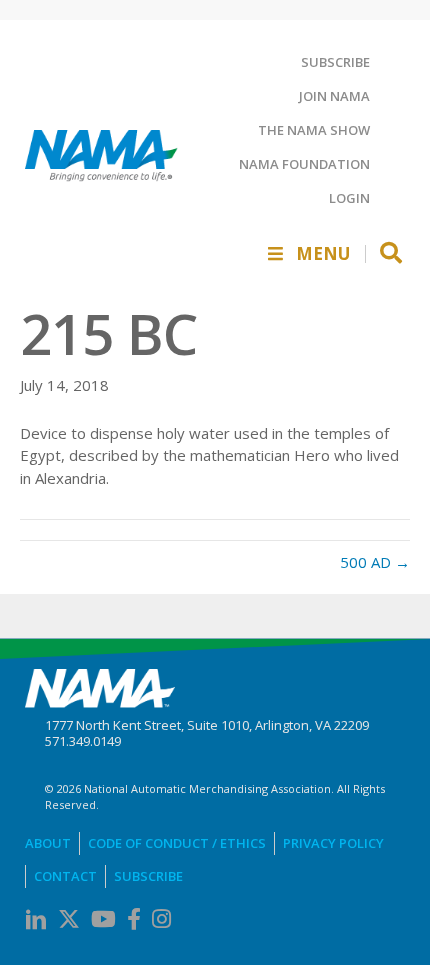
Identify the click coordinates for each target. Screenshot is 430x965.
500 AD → (375, 562)
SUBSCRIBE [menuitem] (335, 62)
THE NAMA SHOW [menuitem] (314, 130)
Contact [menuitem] (65, 876)
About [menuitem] (48, 843)
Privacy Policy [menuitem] (333, 843)
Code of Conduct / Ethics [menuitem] (177, 843)
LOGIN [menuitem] (349, 198)
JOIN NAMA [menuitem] (334, 96)
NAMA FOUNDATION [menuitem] (304, 164)
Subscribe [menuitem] (148, 876)
